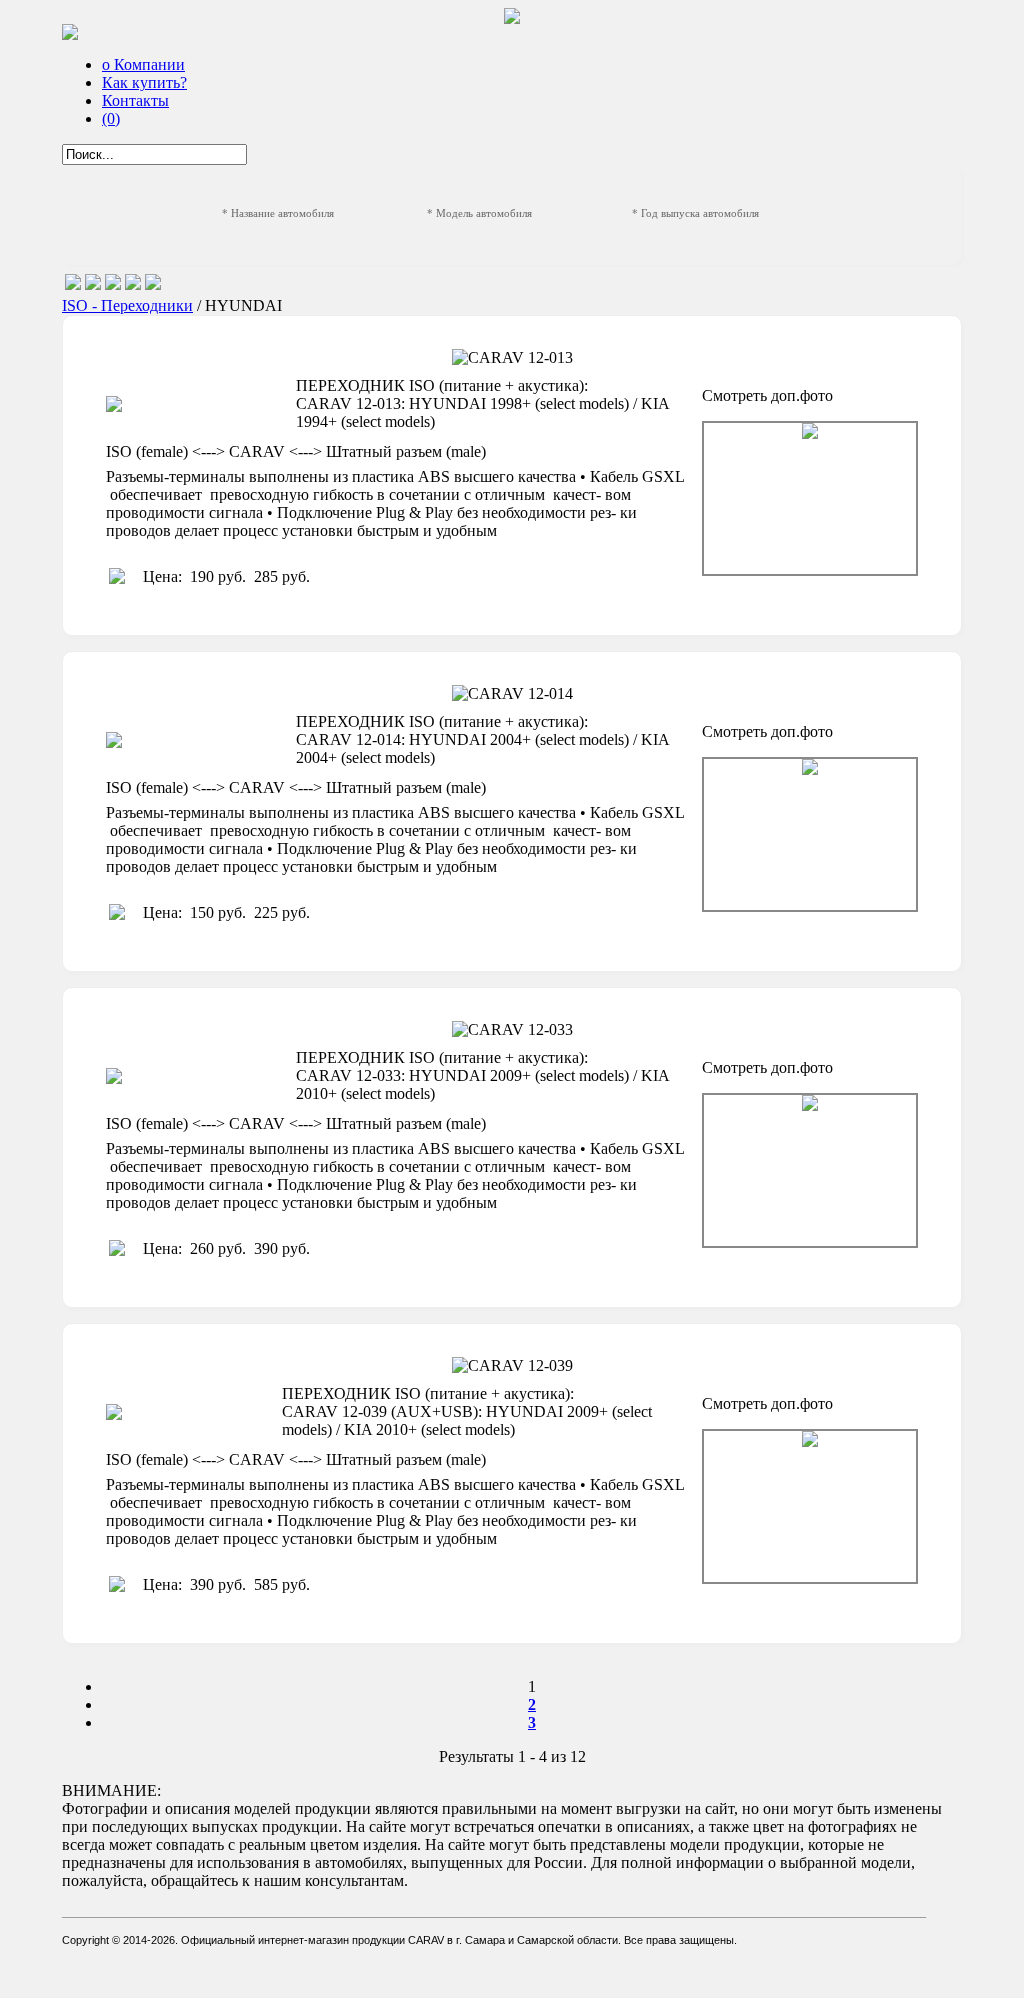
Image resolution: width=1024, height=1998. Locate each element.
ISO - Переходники (127, 305)
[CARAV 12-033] (810, 1170)
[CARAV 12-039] (810, 1506)
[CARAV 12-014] (810, 834)
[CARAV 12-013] (810, 498)
